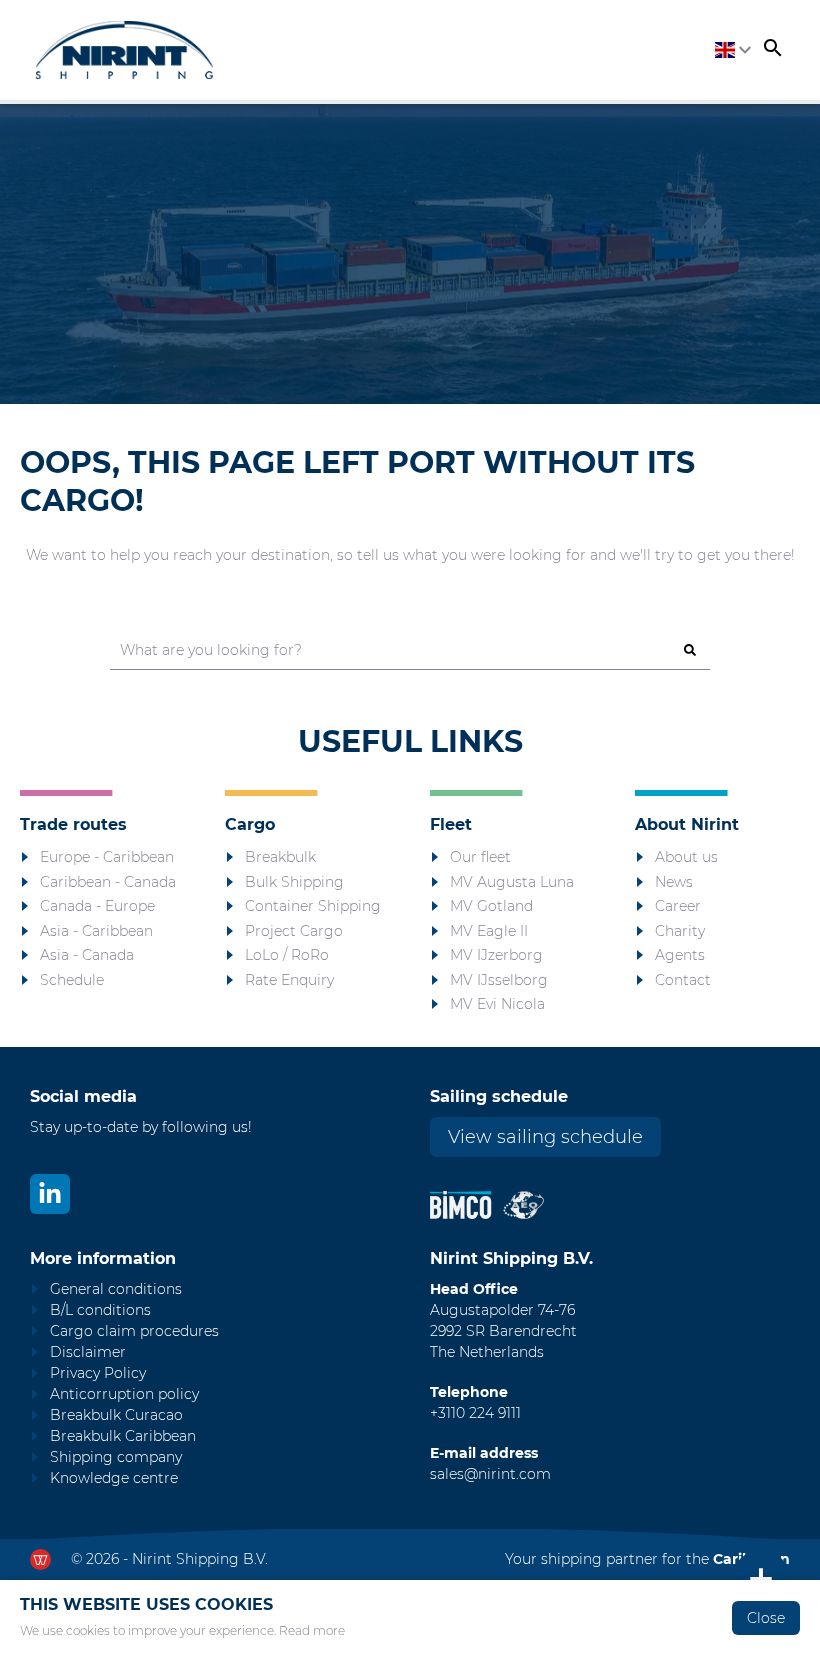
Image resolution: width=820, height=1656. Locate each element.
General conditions (116, 1289)
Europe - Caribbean (107, 857)
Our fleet (480, 857)
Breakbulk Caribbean (123, 1436)
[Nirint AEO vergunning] (523, 1205)
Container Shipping (313, 906)
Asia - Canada (87, 955)
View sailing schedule (545, 1137)
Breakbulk (280, 857)
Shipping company (116, 1457)
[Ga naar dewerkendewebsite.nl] (40, 1559)
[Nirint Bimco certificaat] (466, 1205)
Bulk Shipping (294, 882)
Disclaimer (88, 1352)
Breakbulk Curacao (116, 1415)
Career (678, 906)
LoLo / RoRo (287, 955)
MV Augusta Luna (512, 882)
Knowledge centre (114, 1478)
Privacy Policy (98, 1373)
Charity (680, 931)
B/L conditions (100, 1310)
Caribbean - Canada (108, 882)
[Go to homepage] (124, 50)
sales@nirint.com (490, 1474)
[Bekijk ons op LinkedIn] (50, 1194)
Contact (683, 980)
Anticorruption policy (124, 1394)
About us (686, 857)
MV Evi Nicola (497, 1004)
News (674, 882)
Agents (680, 955)
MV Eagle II (489, 931)
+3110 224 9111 (475, 1413)
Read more (312, 1630)
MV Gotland (491, 906)
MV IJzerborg (496, 955)
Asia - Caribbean (96, 931)
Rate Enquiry (289, 980)
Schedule (72, 980)
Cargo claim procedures (134, 1331)
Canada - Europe (97, 906)
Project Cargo (294, 931)
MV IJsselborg (499, 980)
